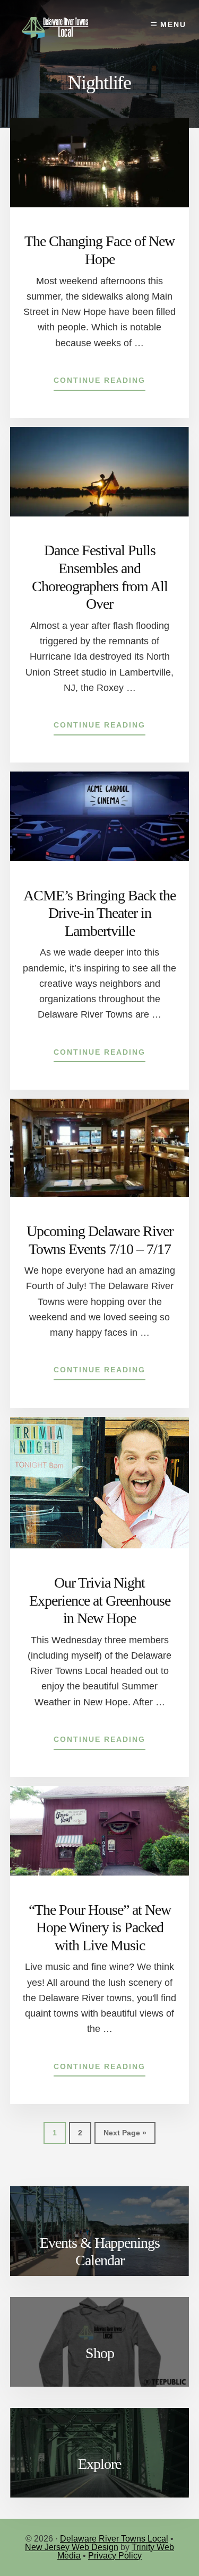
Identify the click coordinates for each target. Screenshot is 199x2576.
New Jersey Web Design (72, 2547)
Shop (100, 2353)
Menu (173, 24)
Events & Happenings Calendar (100, 2252)
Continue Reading (99, 383)
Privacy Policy (115, 2556)
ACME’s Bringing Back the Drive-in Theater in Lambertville (99, 913)
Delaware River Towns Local (114, 2539)
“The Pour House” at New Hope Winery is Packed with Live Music (100, 1927)
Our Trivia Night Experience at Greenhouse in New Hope (100, 1600)
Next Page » (125, 2136)
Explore (99, 2464)
